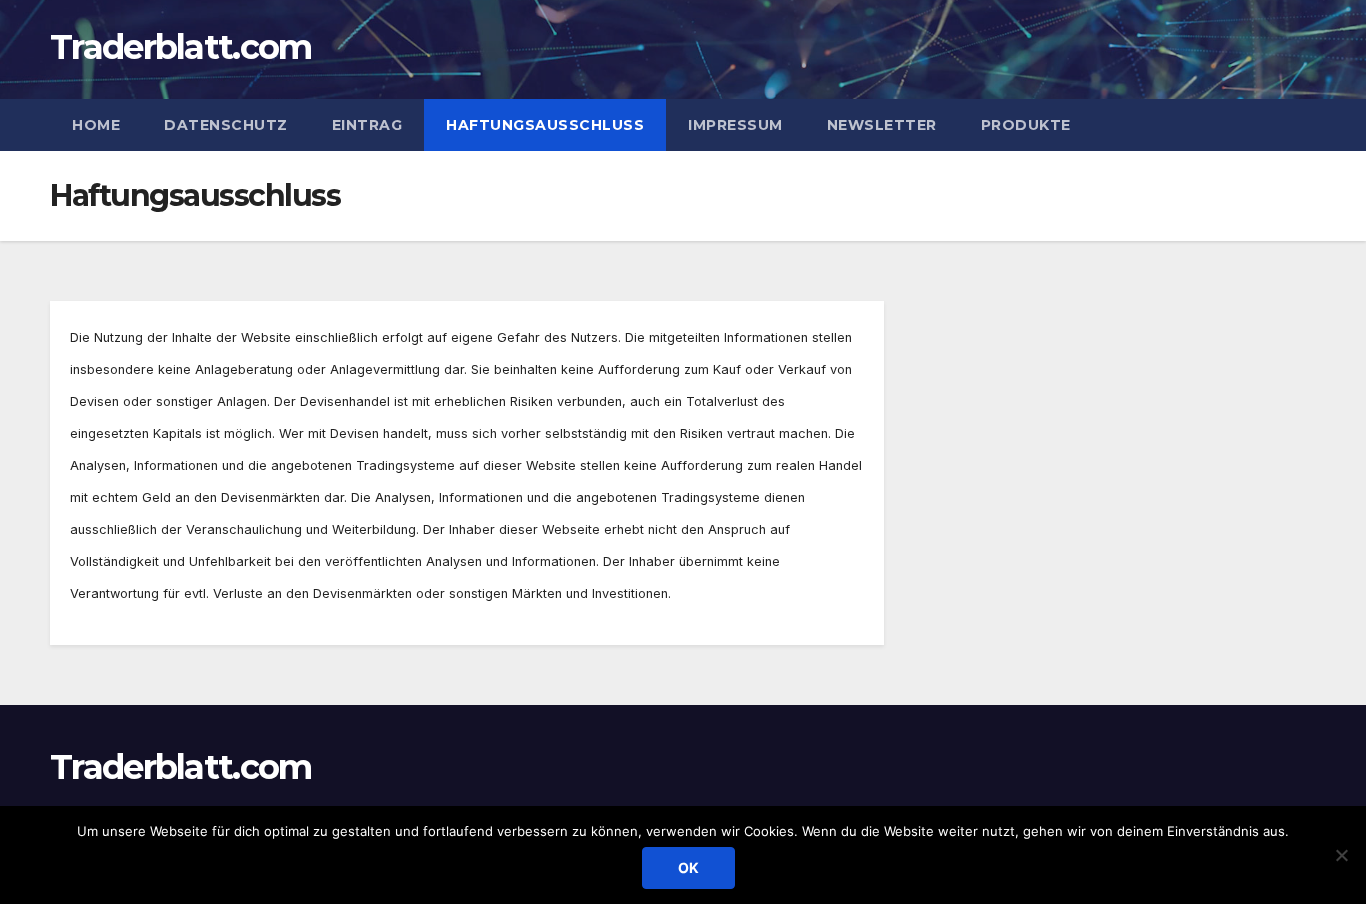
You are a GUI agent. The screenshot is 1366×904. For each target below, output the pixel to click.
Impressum (735, 125)
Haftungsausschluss (545, 125)
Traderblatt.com (181, 47)
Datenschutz (226, 125)
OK (688, 867)
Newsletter (882, 125)
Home (96, 125)
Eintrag (367, 125)
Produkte (1026, 125)
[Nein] (1341, 855)
